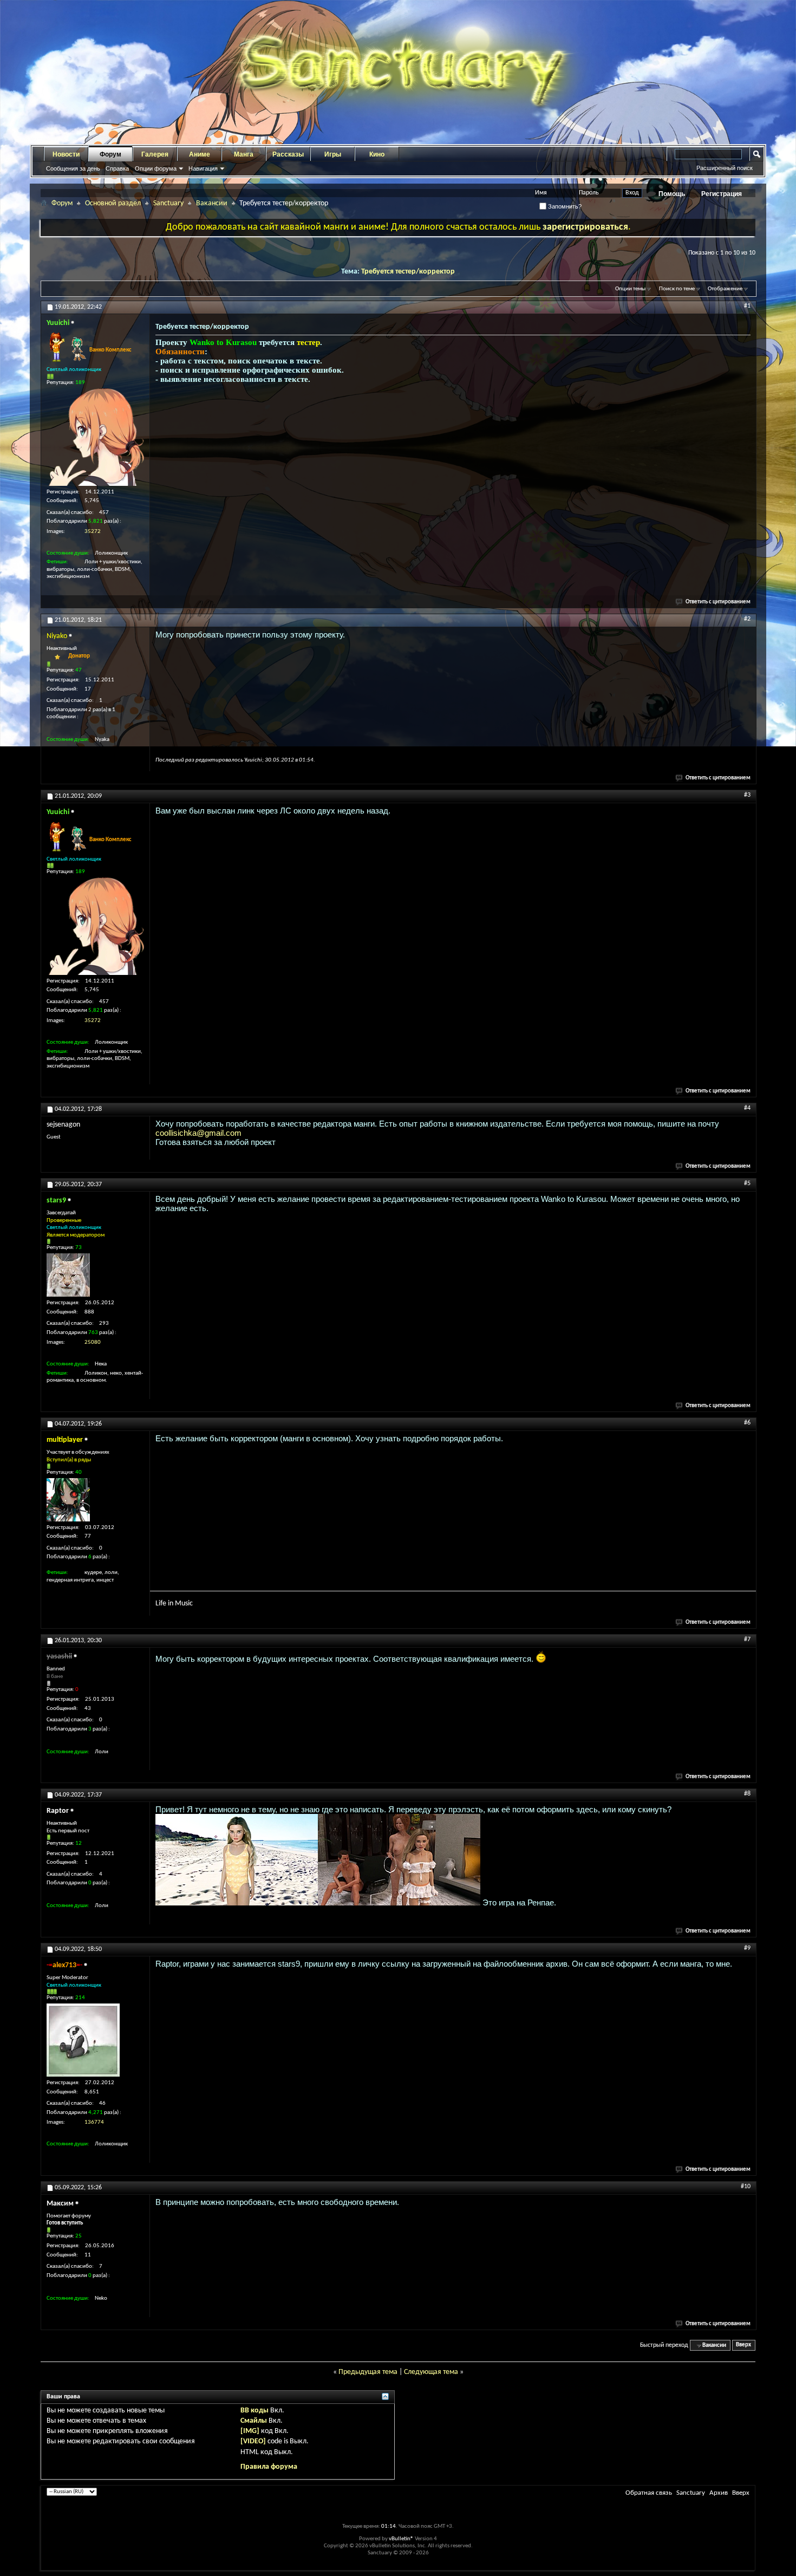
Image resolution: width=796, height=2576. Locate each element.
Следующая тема (431, 2372)
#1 (747, 306)
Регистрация (722, 194)
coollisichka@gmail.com (198, 1133)
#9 (747, 1948)
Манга (244, 154)
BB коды (255, 2411)
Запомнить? (564, 206)
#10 (746, 2187)
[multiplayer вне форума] (68, 1500)
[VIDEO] (253, 2441)
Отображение (725, 289)
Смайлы (254, 2421)
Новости (66, 154)
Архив (719, 2493)
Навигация (203, 168)
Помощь (672, 194)
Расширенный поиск (725, 168)
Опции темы (630, 289)
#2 (747, 619)
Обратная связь (649, 2493)
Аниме (200, 154)
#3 (747, 795)
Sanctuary (168, 203)
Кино (377, 154)
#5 (747, 1183)
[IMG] (250, 2431)
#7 (747, 1640)
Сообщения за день (73, 168)
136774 (94, 2122)
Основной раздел (113, 203)
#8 (747, 1794)
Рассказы (288, 154)
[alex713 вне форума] (83, 2040)
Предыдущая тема (368, 2372)
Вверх (743, 2346)
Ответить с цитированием (718, 602)
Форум (110, 154)
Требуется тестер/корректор (408, 272)
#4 (747, 1108)
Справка (117, 168)
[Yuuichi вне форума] (95, 437)
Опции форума (156, 168)
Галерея (155, 154)
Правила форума (269, 2467)
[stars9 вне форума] (68, 1275)
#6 (747, 1423)
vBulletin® (401, 2539)
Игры (333, 154)
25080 (93, 1342)
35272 (93, 532)
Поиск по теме (677, 289)
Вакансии (212, 203)
